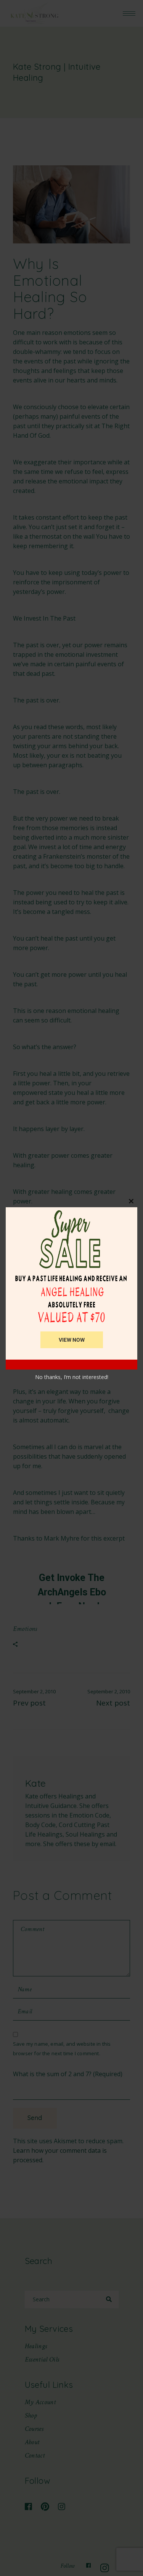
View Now (72, 1340)
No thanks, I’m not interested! (72, 1377)
